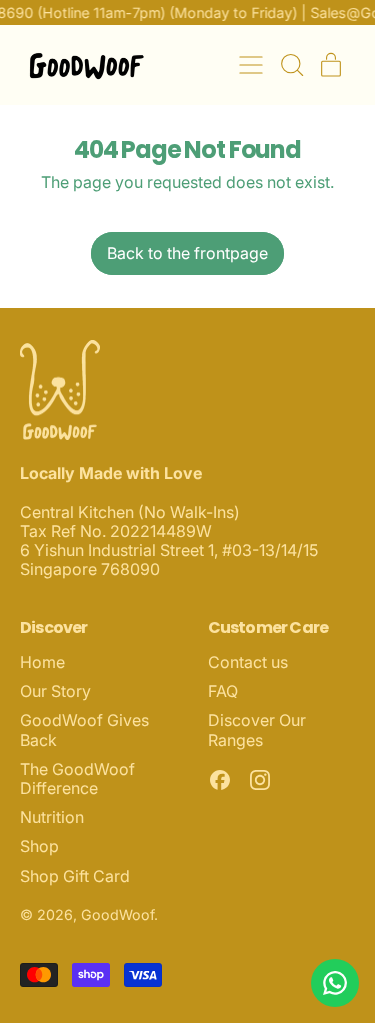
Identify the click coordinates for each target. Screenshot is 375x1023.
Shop (39, 846)
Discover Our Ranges (257, 729)
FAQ (223, 691)
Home (42, 662)
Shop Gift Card (75, 876)
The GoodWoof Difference (77, 778)
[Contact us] (335, 983)
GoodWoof (117, 914)
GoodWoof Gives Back (84, 729)
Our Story (55, 691)
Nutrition (52, 817)
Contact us (248, 662)
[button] (291, 65)
